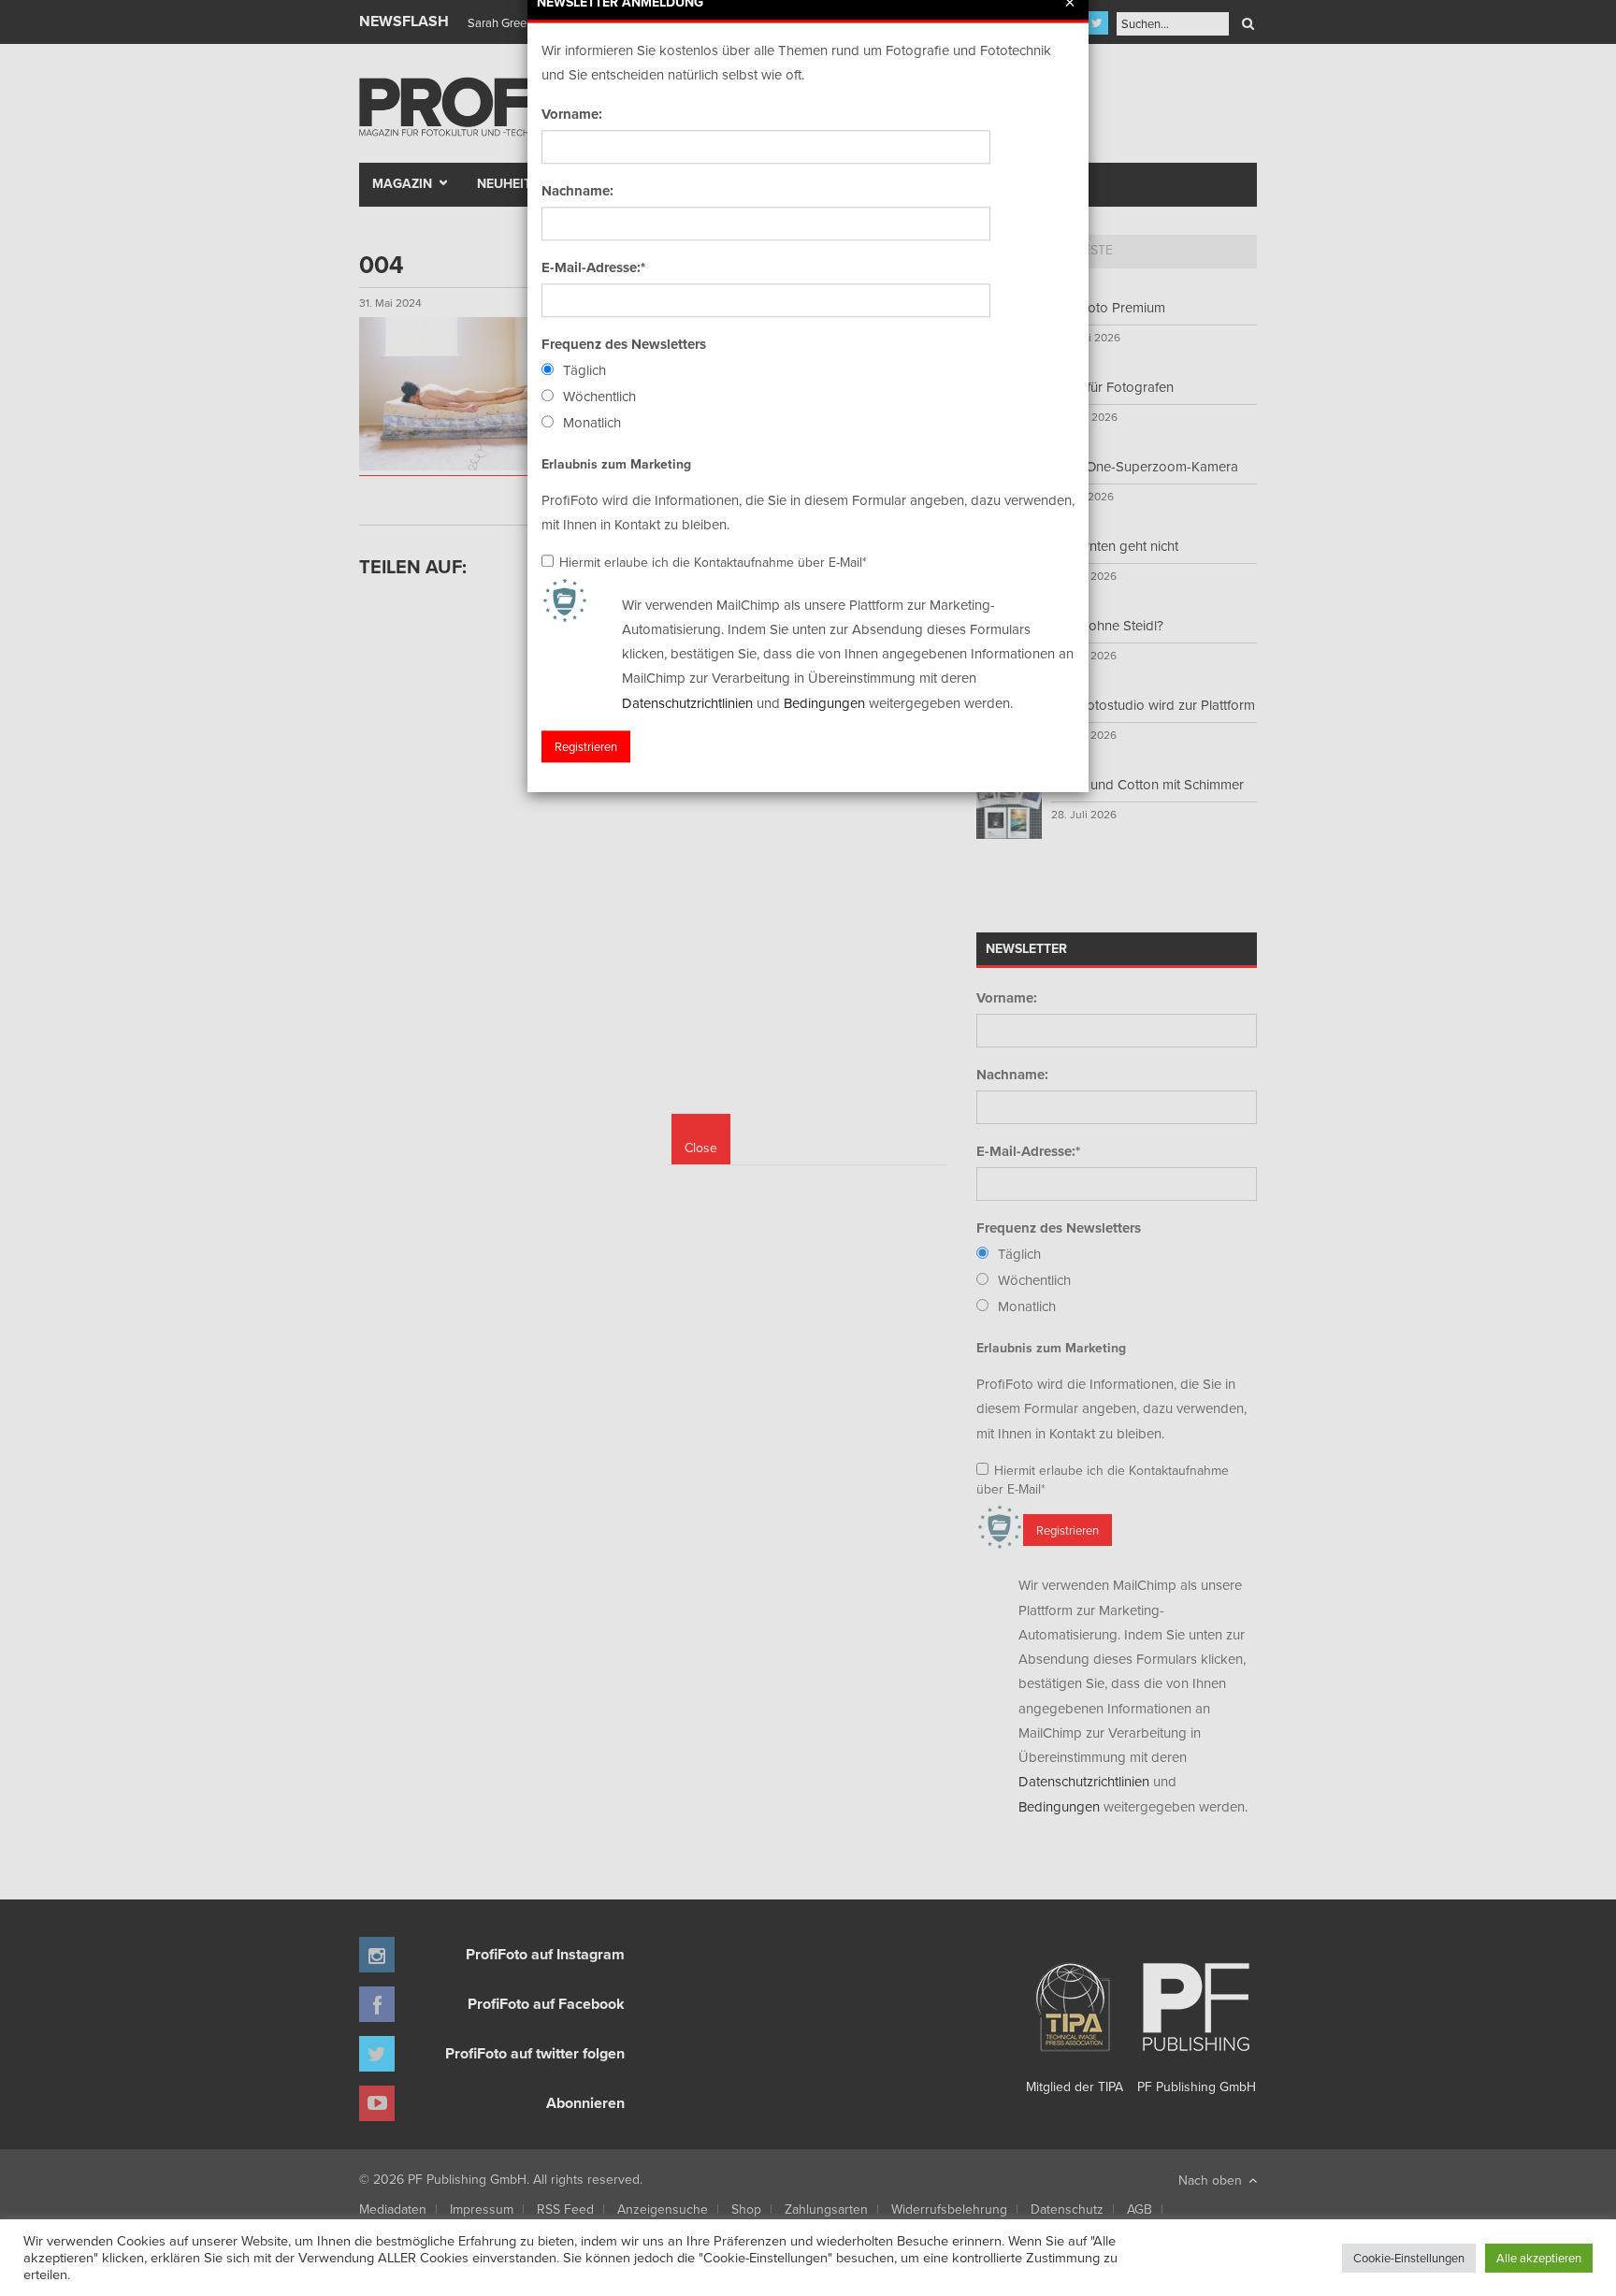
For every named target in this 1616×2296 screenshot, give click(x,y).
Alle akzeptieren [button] (1539, 2258)
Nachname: (577, 191)
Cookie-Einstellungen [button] (1409, 2258)
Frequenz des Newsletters (624, 344)
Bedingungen (824, 703)
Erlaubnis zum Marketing (616, 464)
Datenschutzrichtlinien (687, 703)
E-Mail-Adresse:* (593, 267)
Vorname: (572, 114)
